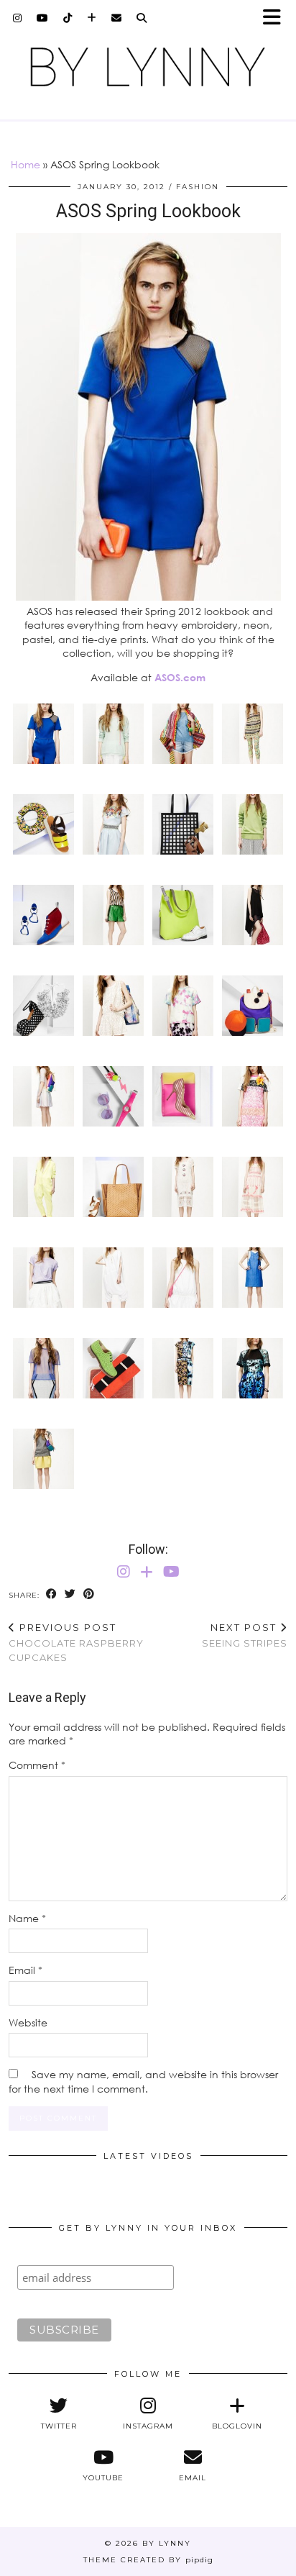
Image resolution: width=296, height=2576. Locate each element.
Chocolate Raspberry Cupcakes (76, 1642)
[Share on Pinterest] (89, 1594)
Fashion (198, 187)
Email (26, 1970)
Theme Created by (148, 2560)
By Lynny (167, 2543)
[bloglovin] (92, 18)
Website (28, 2022)
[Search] (142, 18)
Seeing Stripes (245, 1635)
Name (27, 1918)
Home (26, 164)
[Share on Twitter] (70, 1594)
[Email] (117, 18)
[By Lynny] (148, 67)
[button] (277, 18)
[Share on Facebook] (52, 1594)
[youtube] (43, 18)
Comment (37, 1765)
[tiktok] (68, 18)
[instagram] (18, 18)
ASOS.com (180, 677)
